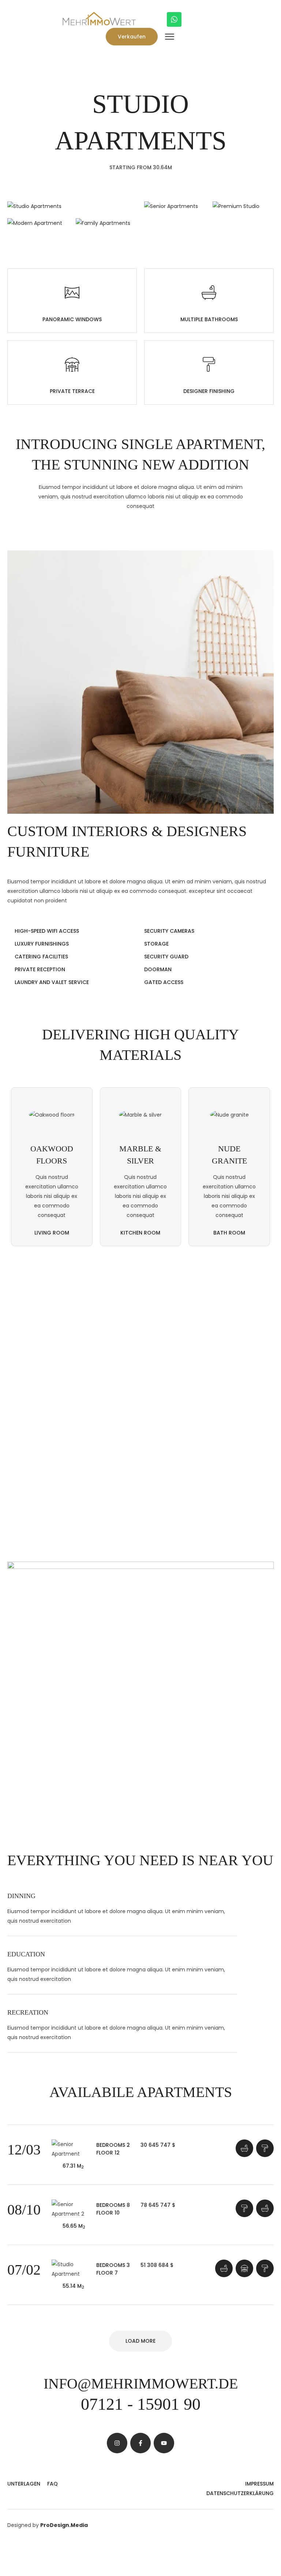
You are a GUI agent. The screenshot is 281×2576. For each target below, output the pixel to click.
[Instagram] (117, 2443)
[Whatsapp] (174, 19)
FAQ (53, 2484)
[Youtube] (164, 2443)
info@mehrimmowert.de (141, 2384)
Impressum (259, 2484)
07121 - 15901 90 (141, 2404)
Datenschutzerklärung (240, 2493)
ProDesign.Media (64, 2525)
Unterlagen (24, 2484)
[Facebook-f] (140, 2443)
